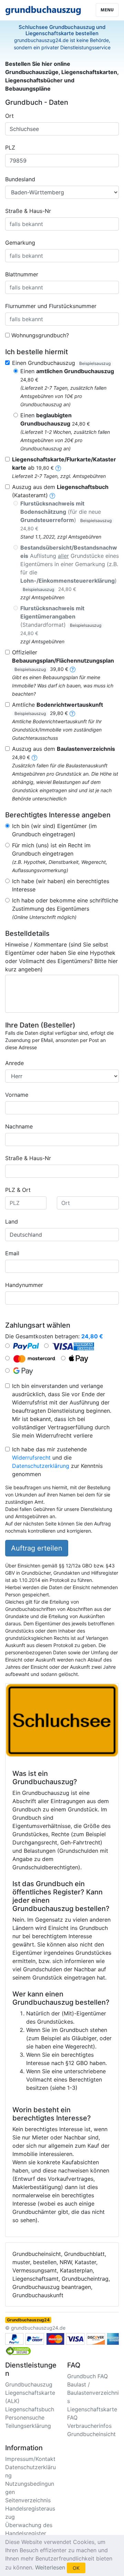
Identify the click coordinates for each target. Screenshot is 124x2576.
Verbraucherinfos (89, 2426)
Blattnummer (22, 274)
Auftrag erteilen (37, 1548)
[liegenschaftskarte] (58, 468)
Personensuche (25, 2417)
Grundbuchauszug (29, 2384)
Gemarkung (20, 243)
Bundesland (20, 179)
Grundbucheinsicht (91, 2434)
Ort (9, 116)
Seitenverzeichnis (28, 2500)
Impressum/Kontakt (30, 2459)
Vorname (17, 1095)
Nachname (19, 1126)
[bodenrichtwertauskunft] (72, 713)
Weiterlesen (50, 2567)
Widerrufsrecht (31, 1458)
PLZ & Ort (18, 1190)
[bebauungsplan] (73, 669)
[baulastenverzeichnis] (34, 757)
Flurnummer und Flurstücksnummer (51, 306)
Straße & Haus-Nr (28, 211)
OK (76, 2568)
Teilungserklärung (28, 2426)
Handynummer (24, 1285)
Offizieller (63, 660)
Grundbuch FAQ (87, 2376)
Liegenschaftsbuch (30, 2409)
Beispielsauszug (95, 363)
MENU (107, 10)
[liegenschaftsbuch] (52, 495)
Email (12, 1253)
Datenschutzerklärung (41, 1466)
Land (12, 1221)
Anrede (14, 1063)
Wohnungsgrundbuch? (40, 335)
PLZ (10, 147)
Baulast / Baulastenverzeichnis (93, 2393)
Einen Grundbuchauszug (61, 363)
